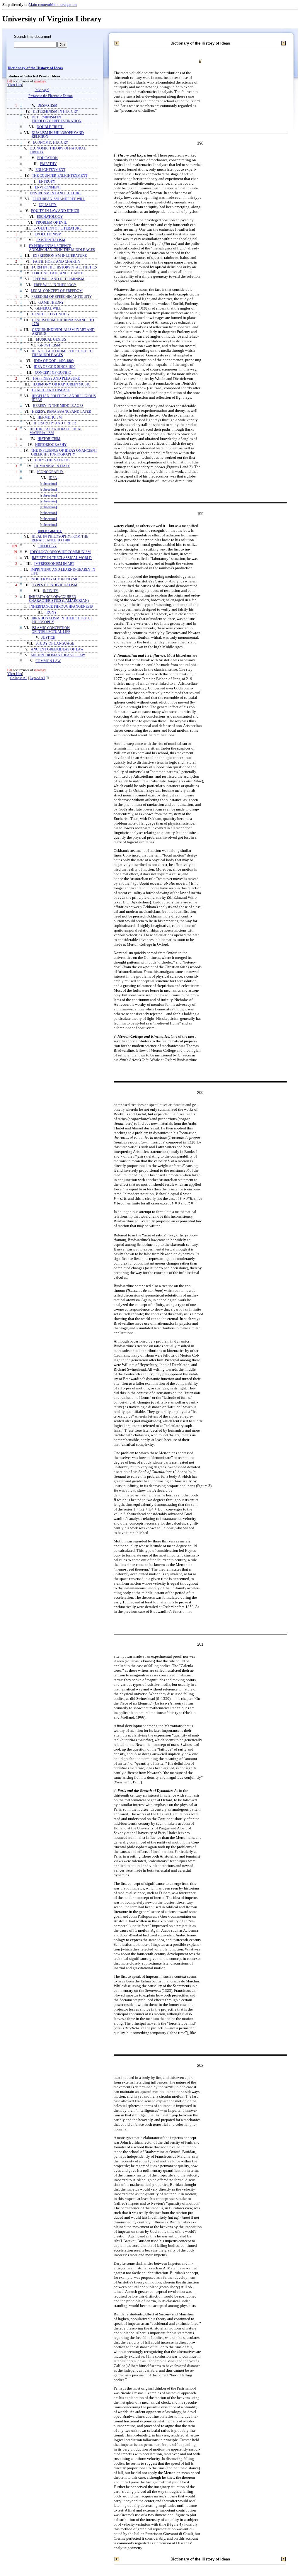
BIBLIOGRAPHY (50, 531)
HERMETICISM (50, 418)
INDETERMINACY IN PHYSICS (56, 579)
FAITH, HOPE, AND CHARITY (57, 262)
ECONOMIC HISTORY (51, 143)
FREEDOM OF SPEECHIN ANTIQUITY (62, 297)
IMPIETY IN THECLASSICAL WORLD (62, 558)
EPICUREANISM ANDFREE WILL (59, 199)
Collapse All (19, 678)
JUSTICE (48, 638)
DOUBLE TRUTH (50, 127)
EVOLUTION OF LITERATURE (57, 228)
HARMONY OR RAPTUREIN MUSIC (61, 384)
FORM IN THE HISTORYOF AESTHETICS (64, 267)
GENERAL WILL (48, 309)
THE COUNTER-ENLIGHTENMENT (60, 176)
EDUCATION (47, 158)
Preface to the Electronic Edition (51, 96)
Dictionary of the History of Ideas (35, 68)
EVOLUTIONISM (48, 234)
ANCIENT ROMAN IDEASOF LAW (58, 655)
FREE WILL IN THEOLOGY (55, 285)
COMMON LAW (48, 661)
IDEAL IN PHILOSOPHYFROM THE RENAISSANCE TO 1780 (60, 538)
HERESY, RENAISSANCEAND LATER (62, 412)
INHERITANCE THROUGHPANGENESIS (61, 607)
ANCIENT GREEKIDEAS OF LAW (57, 649)
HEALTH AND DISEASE (51, 390)
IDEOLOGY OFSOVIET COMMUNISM (60, 552)
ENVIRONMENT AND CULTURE (56, 193)
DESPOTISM (47, 106)
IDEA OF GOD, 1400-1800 (54, 361)
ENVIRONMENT (48, 187)
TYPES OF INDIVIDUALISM (55, 585)
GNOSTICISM (49, 345)
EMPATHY (48, 164)
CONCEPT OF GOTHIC (53, 373)
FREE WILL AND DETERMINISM (58, 279)
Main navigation (63, 5)
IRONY (51, 612)
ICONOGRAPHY (50, 472)
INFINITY (51, 591)
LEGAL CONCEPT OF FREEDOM (57, 291)
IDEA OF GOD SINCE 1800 (54, 367)
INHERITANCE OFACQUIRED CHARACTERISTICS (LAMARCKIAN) (59, 599)
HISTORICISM (49, 439)
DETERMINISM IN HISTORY (56, 112)
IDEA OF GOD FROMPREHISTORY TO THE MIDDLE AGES (62, 353)
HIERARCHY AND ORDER (55, 423)
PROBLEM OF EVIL (51, 223)
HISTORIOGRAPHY (51, 445)
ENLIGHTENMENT (50, 170)
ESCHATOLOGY (50, 217)
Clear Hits (15, 85)
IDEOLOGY (48, 546)
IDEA (53, 478)
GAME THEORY (51, 303)
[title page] (42, 90)
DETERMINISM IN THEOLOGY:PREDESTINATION (57, 119)
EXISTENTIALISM (51, 240)
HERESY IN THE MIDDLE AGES (58, 406)
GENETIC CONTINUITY (51, 314)
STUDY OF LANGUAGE (55, 644)
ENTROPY (47, 182)
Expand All (37, 678)
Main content (39, 5)
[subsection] (48, 484)
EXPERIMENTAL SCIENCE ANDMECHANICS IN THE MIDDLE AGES (62, 248)
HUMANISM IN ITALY (52, 466)
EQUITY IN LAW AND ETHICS (55, 211)
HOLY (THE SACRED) (52, 460)
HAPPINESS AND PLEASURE (56, 379)
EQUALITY (48, 205)
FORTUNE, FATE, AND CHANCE (58, 273)
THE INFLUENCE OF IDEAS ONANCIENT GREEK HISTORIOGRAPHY (64, 453)
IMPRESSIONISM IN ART (54, 564)
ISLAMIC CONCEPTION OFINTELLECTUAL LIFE (51, 630)
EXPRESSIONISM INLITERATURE (60, 256)
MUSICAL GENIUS (51, 340)
